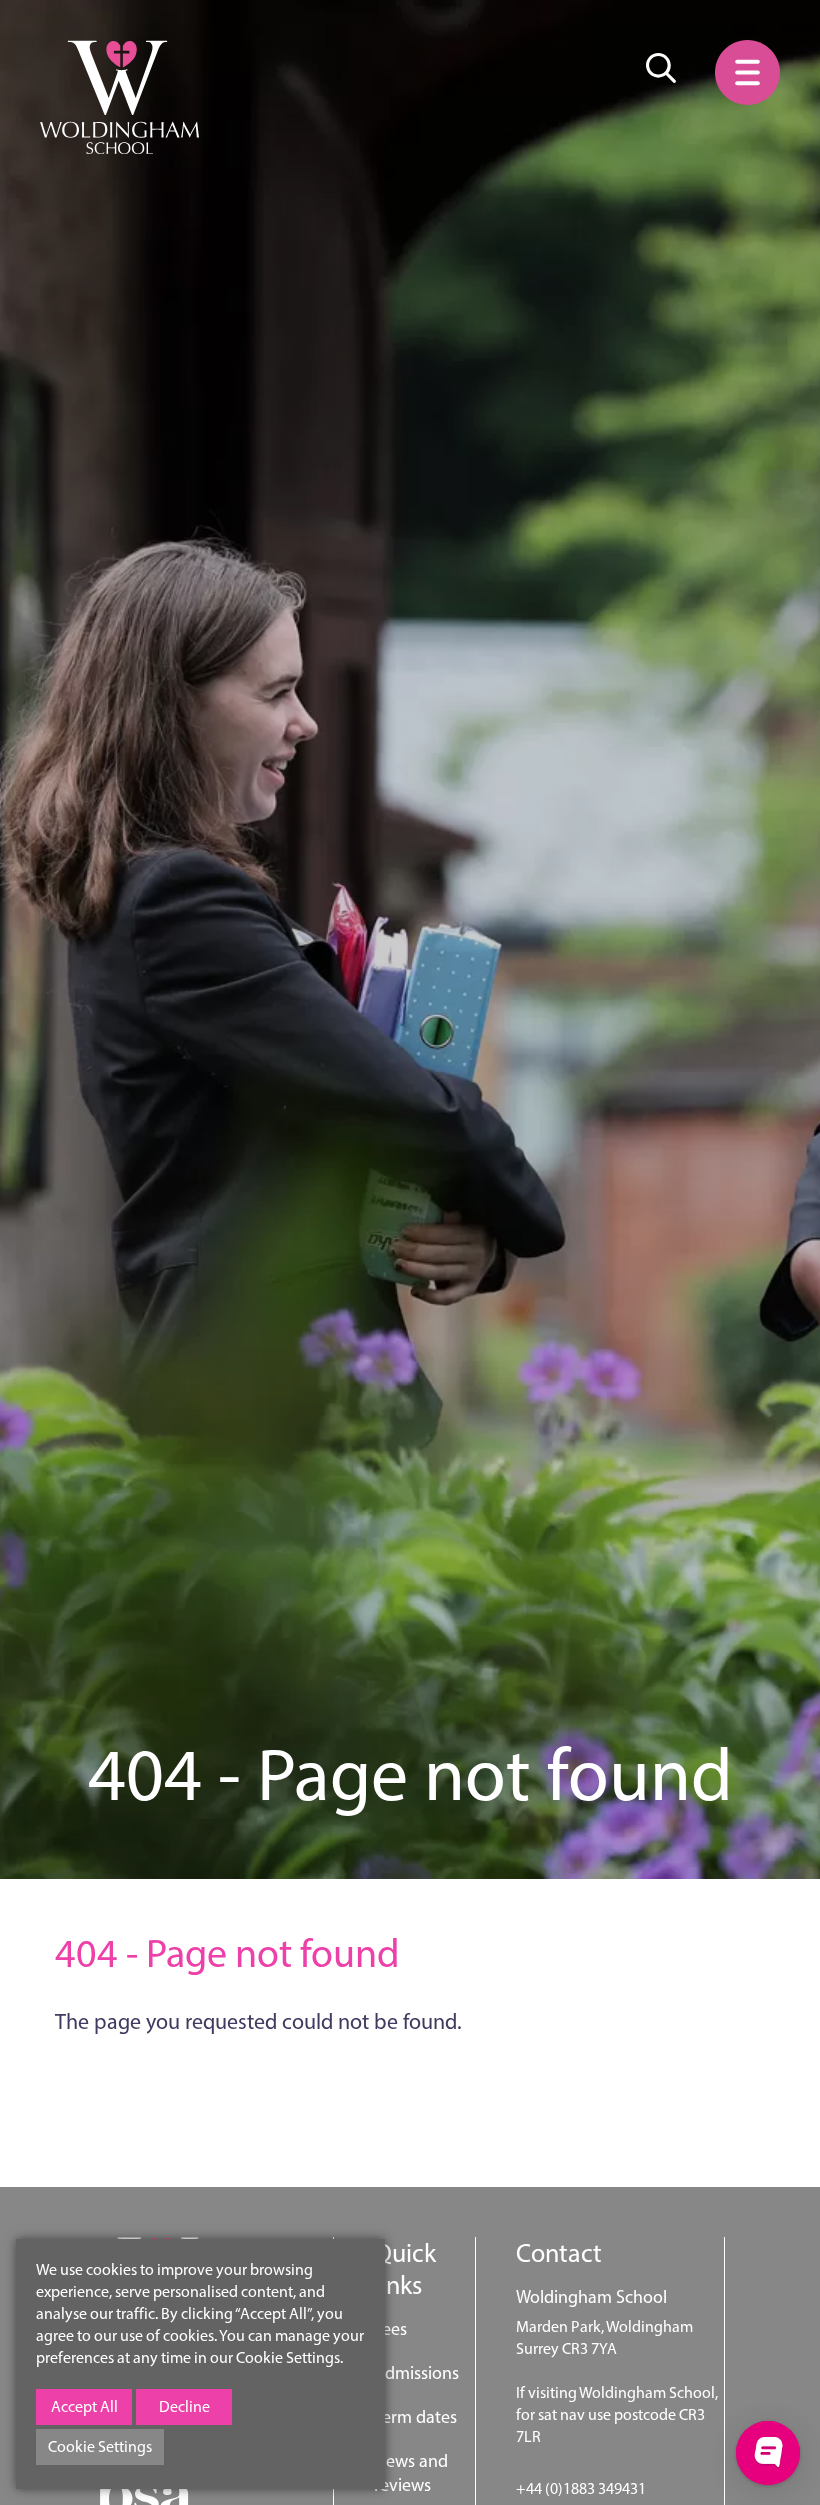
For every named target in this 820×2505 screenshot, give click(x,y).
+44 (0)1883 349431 (581, 2488)
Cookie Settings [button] (100, 2446)
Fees (390, 2329)
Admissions (416, 2373)
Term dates (415, 2417)
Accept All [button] (84, 2406)
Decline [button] (184, 2406)
